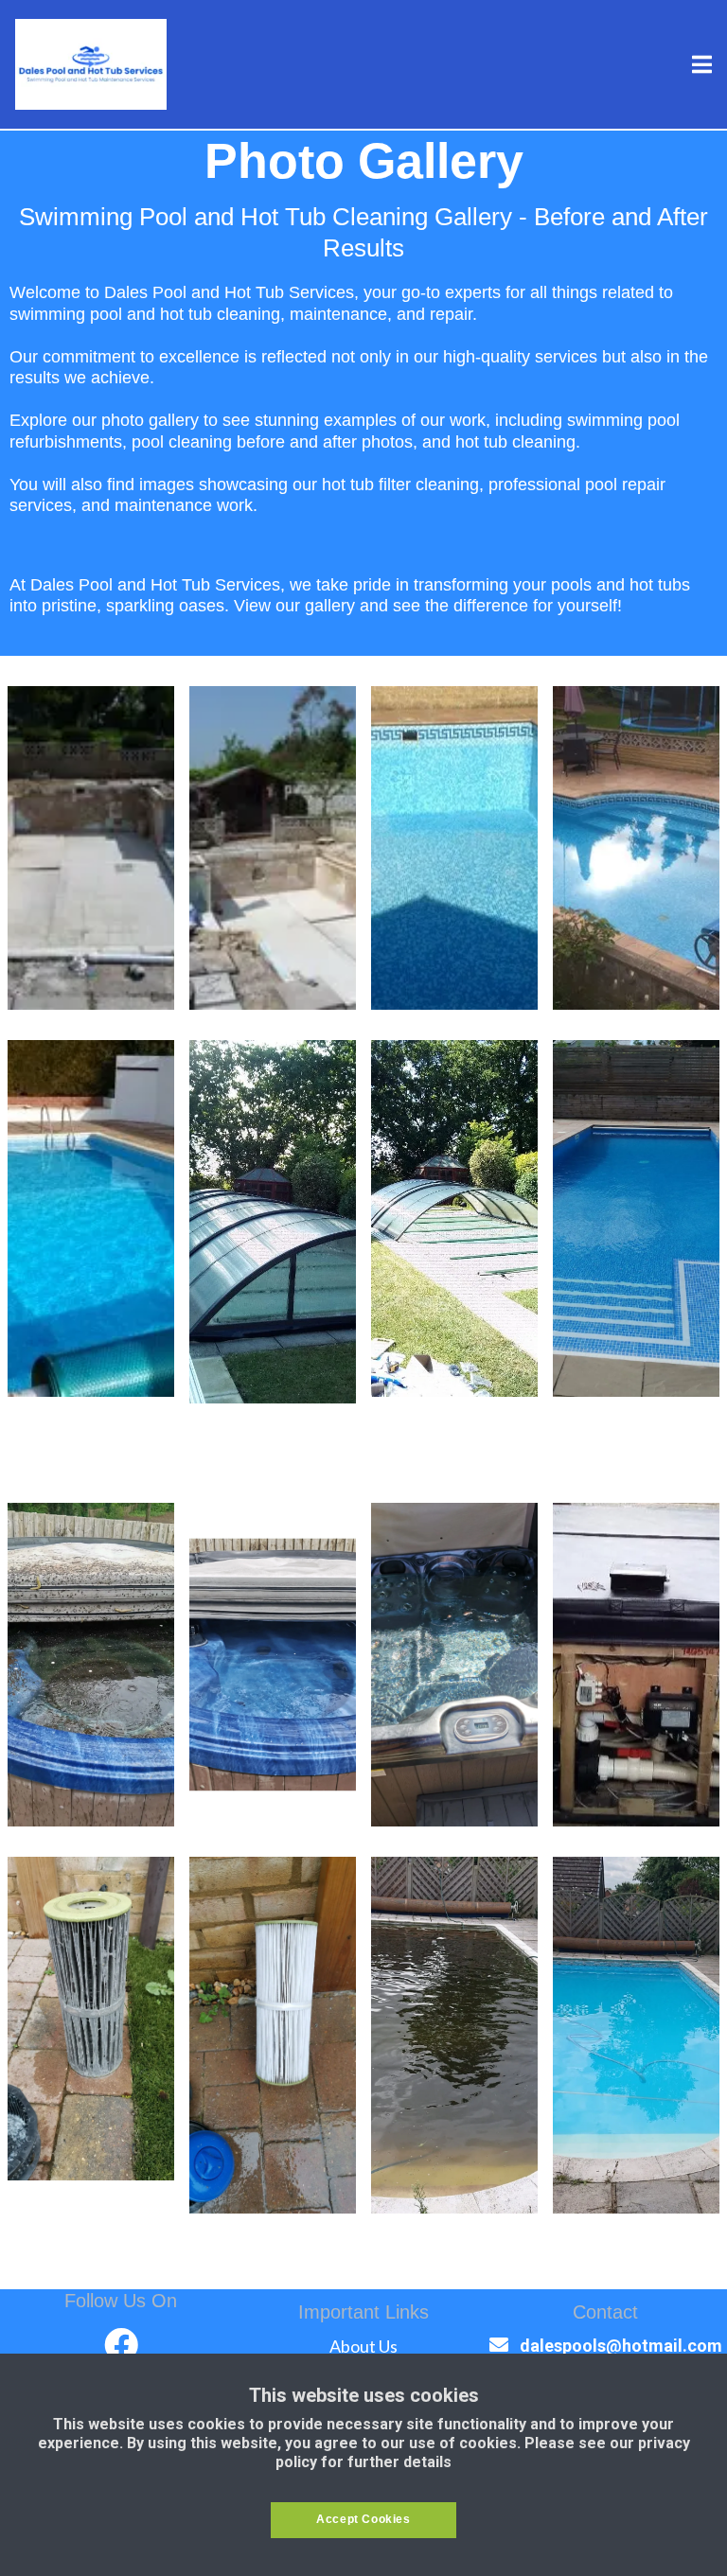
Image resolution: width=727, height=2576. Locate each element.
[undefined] (121, 2345)
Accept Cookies (363, 2519)
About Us (363, 2346)
